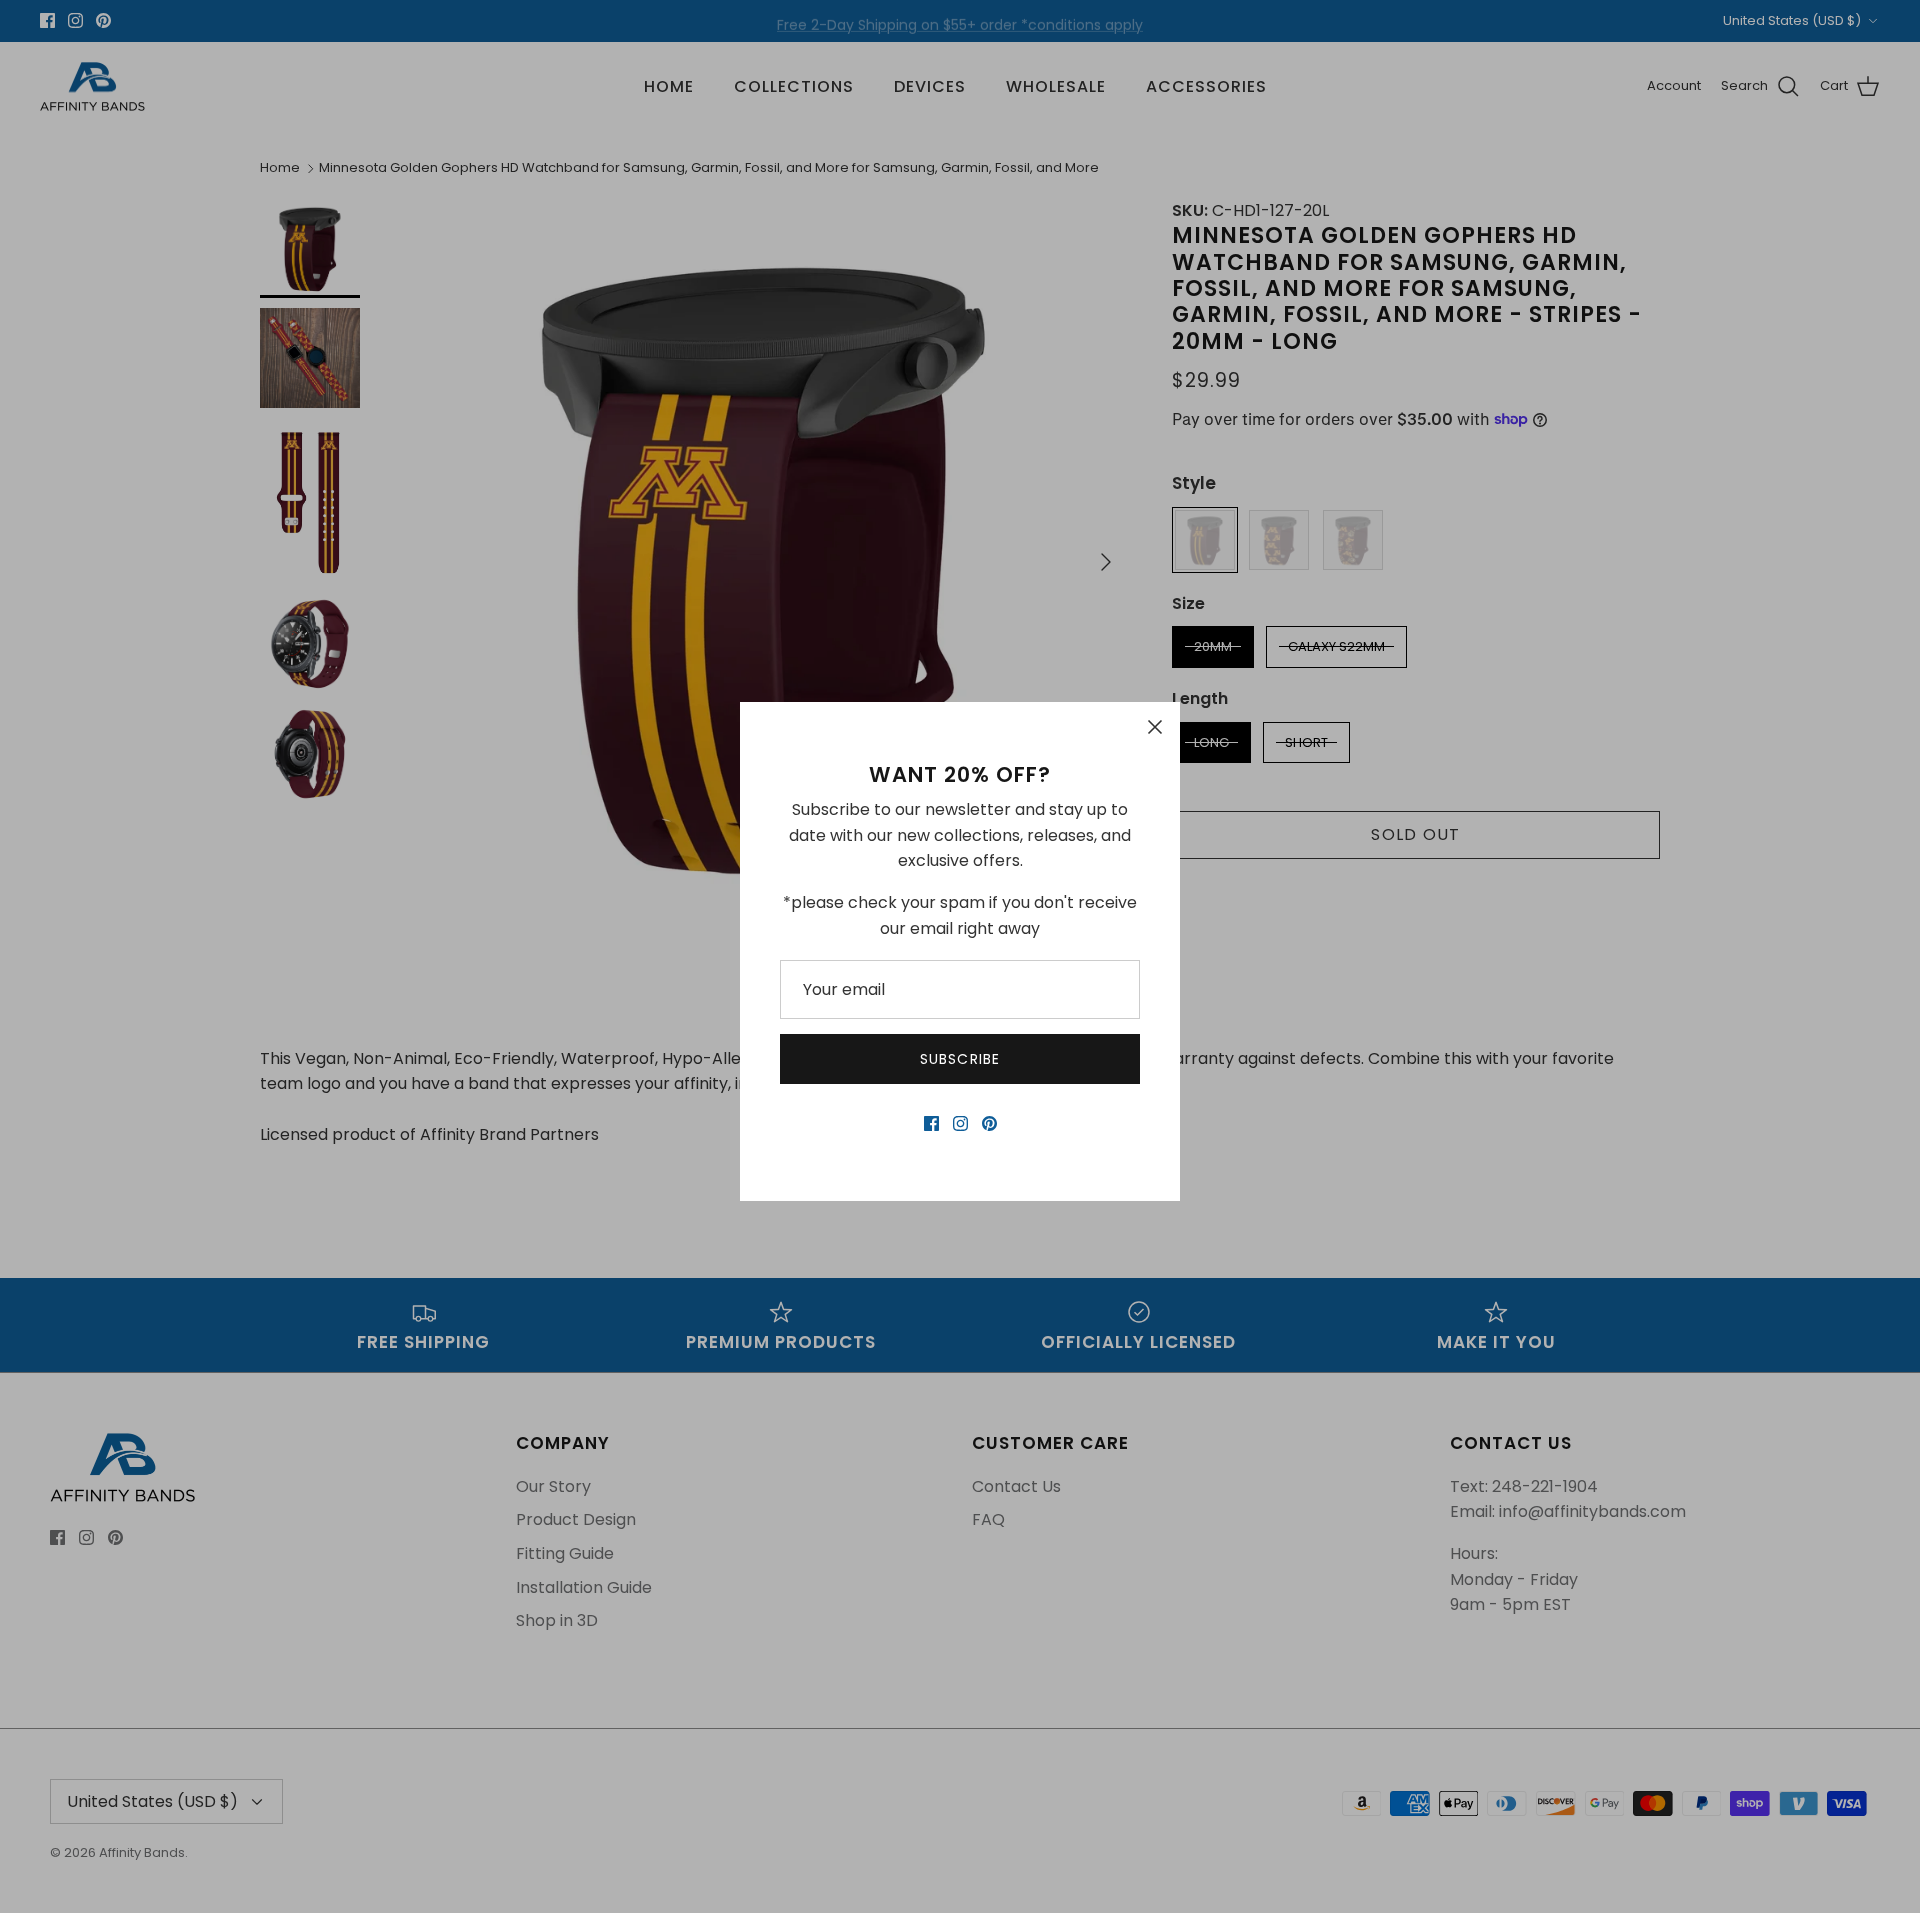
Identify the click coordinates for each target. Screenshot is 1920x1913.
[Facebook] (931, 1123)
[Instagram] (960, 1123)
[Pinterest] (989, 1123)
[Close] (1155, 727)
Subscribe (960, 1059)
